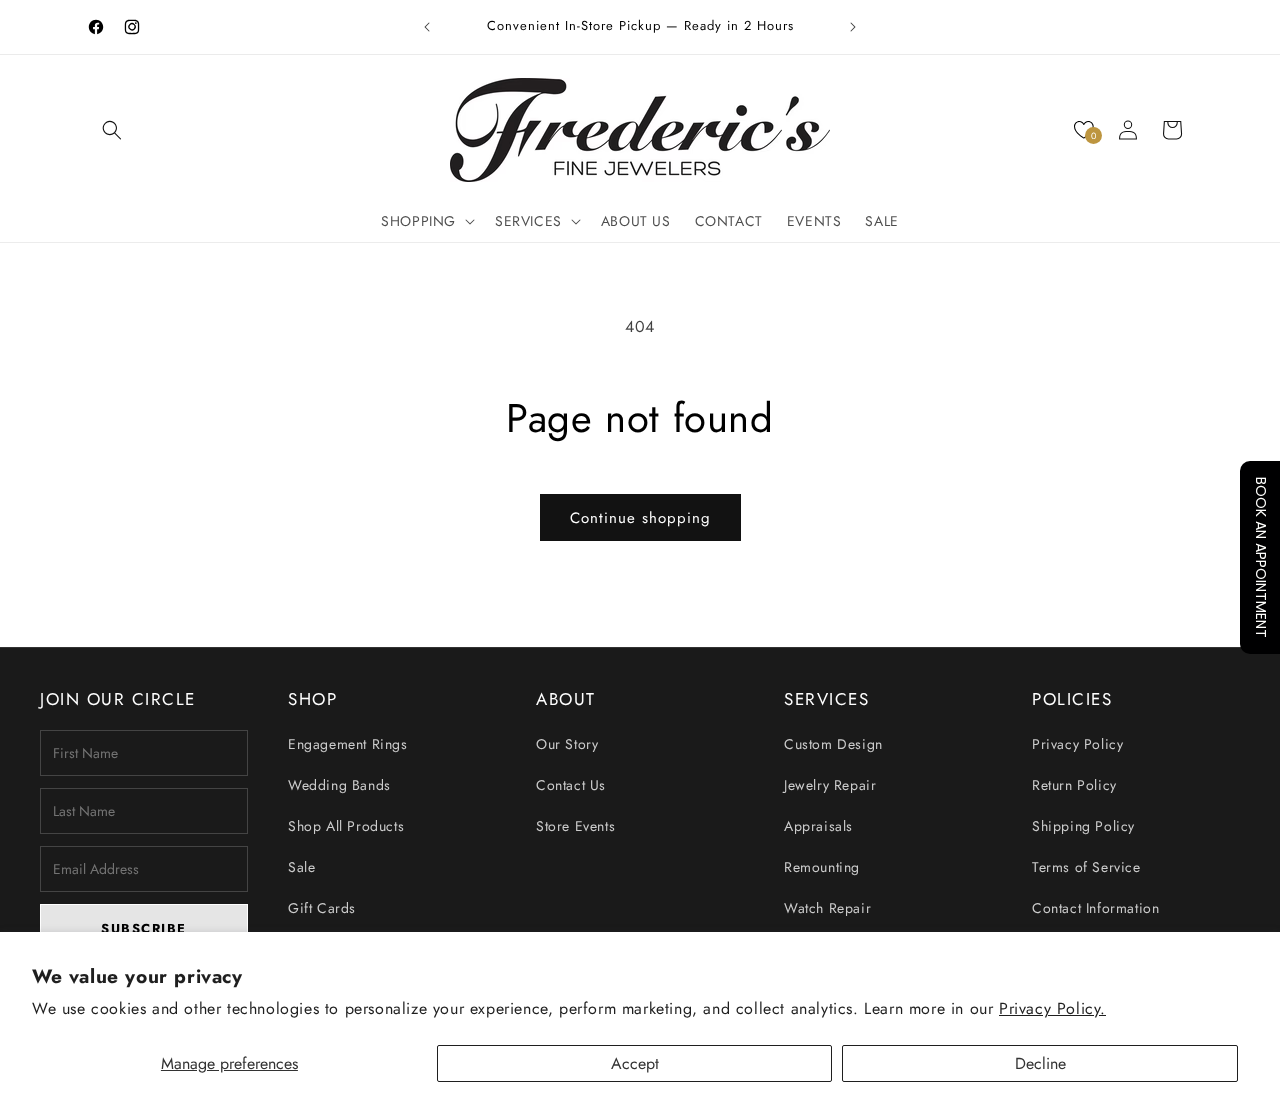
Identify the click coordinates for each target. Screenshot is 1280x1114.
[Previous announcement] (427, 27)
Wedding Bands (339, 785)
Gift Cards (322, 908)
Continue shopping (640, 518)
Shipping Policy (1083, 826)
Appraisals (818, 826)
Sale (301, 867)
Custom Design (833, 744)
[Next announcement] (853, 27)
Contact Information (1095, 908)
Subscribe (144, 928)
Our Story (567, 744)
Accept (635, 1063)
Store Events (575, 826)
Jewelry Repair (830, 785)
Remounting (822, 867)
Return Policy (1074, 785)
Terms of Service (1086, 867)
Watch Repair (827, 908)
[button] (112, 130)
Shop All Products (346, 826)
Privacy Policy (1077, 744)
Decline (1040, 1063)
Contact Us (571, 785)
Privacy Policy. (1052, 1008)
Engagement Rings (348, 744)
